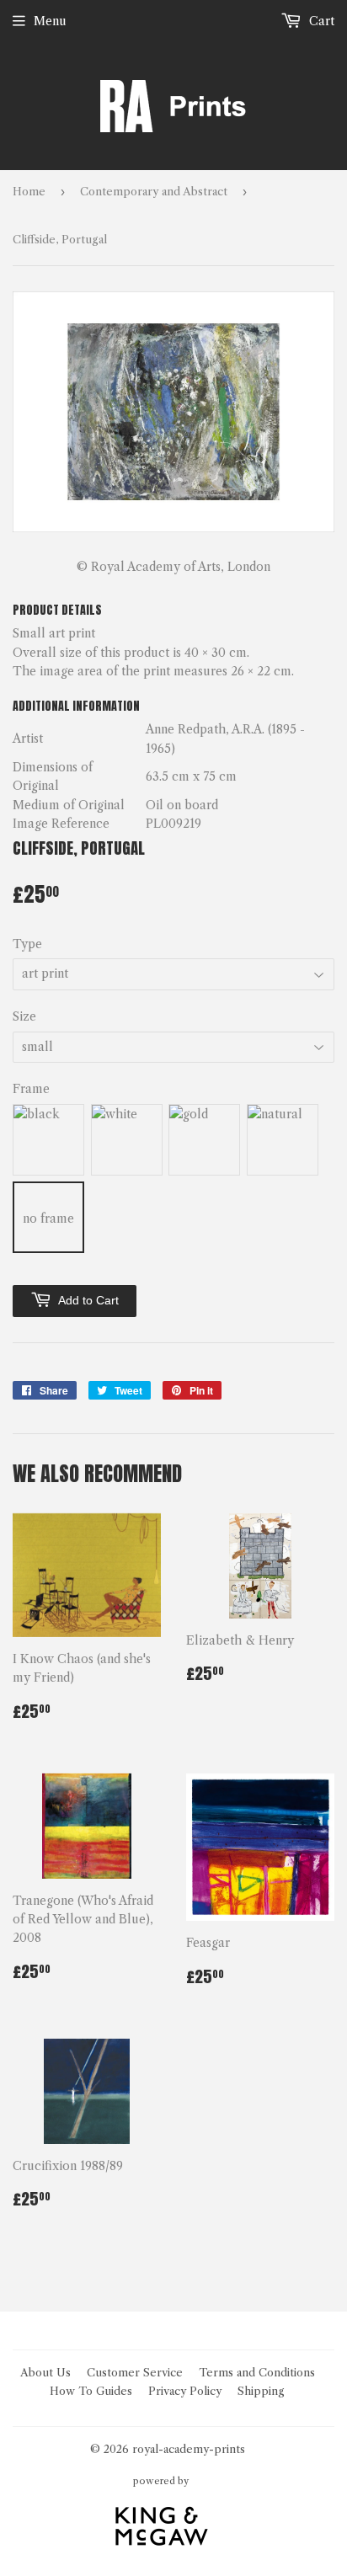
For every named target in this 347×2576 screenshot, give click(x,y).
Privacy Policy (185, 2391)
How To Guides (91, 2391)
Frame (31, 1089)
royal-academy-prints (189, 2449)
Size (24, 1016)
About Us (45, 2372)
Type (27, 944)
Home (29, 191)
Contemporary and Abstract (154, 191)
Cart (320, 21)
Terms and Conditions (257, 2372)
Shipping (261, 2391)
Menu (50, 21)
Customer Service (135, 2372)
